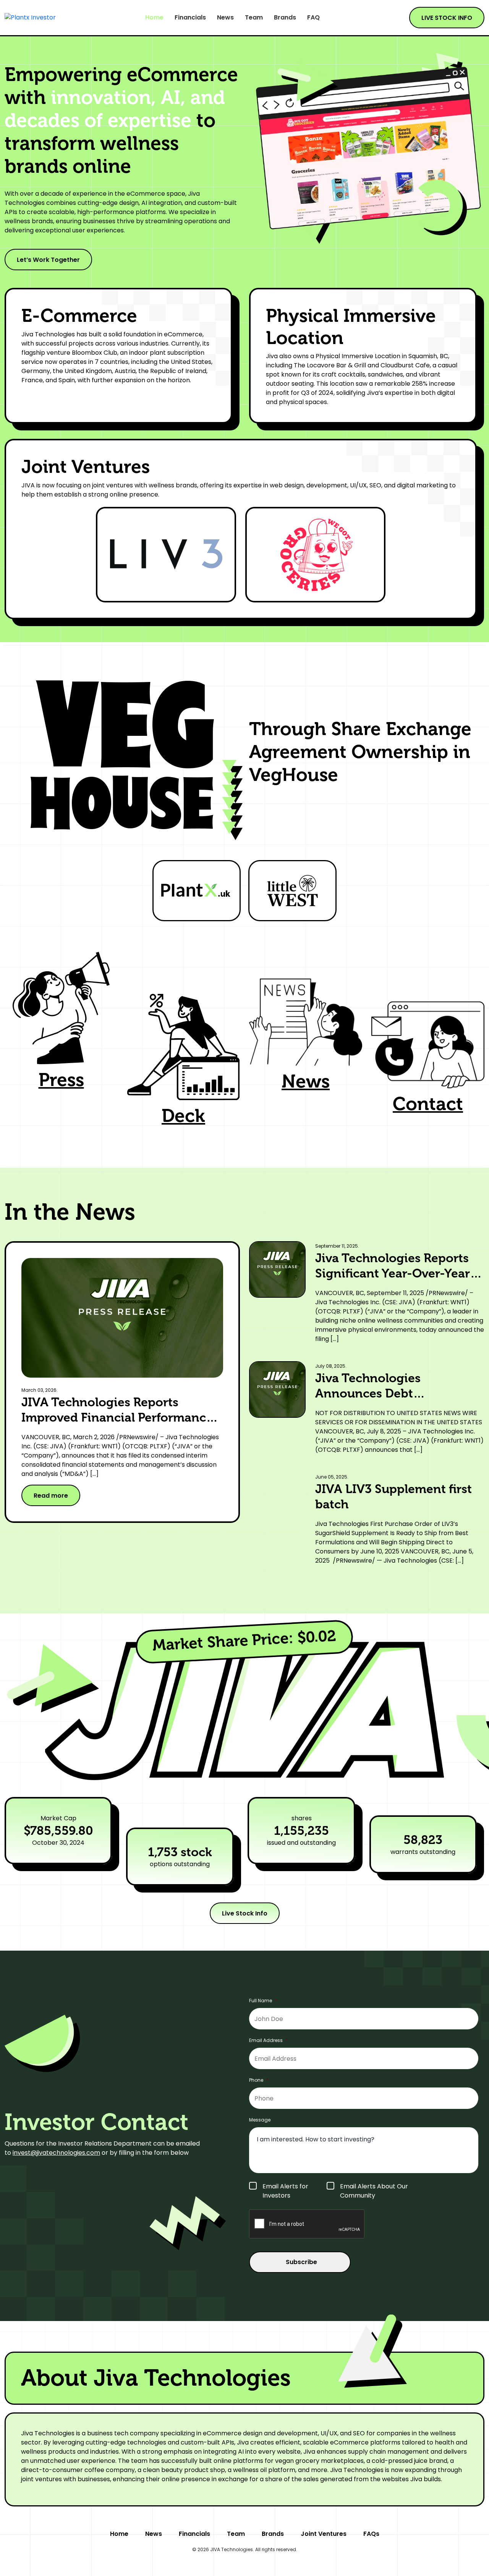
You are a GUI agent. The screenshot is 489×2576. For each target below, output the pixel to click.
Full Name (263, 2001)
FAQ (313, 18)
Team (254, 18)
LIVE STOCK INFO (447, 18)
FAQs (371, 2534)
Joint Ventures (324, 2534)
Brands (285, 18)
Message (260, 2120)
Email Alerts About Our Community (374, 2191)
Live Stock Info (245, 1913)
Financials (190, 18)
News (225, 18)
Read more (51, 1496)
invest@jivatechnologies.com (56, 2153)
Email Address (269, 2040)
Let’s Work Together (48, 260)
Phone (259, 2080)
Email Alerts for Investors (285, 2191)
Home (154, 18)
